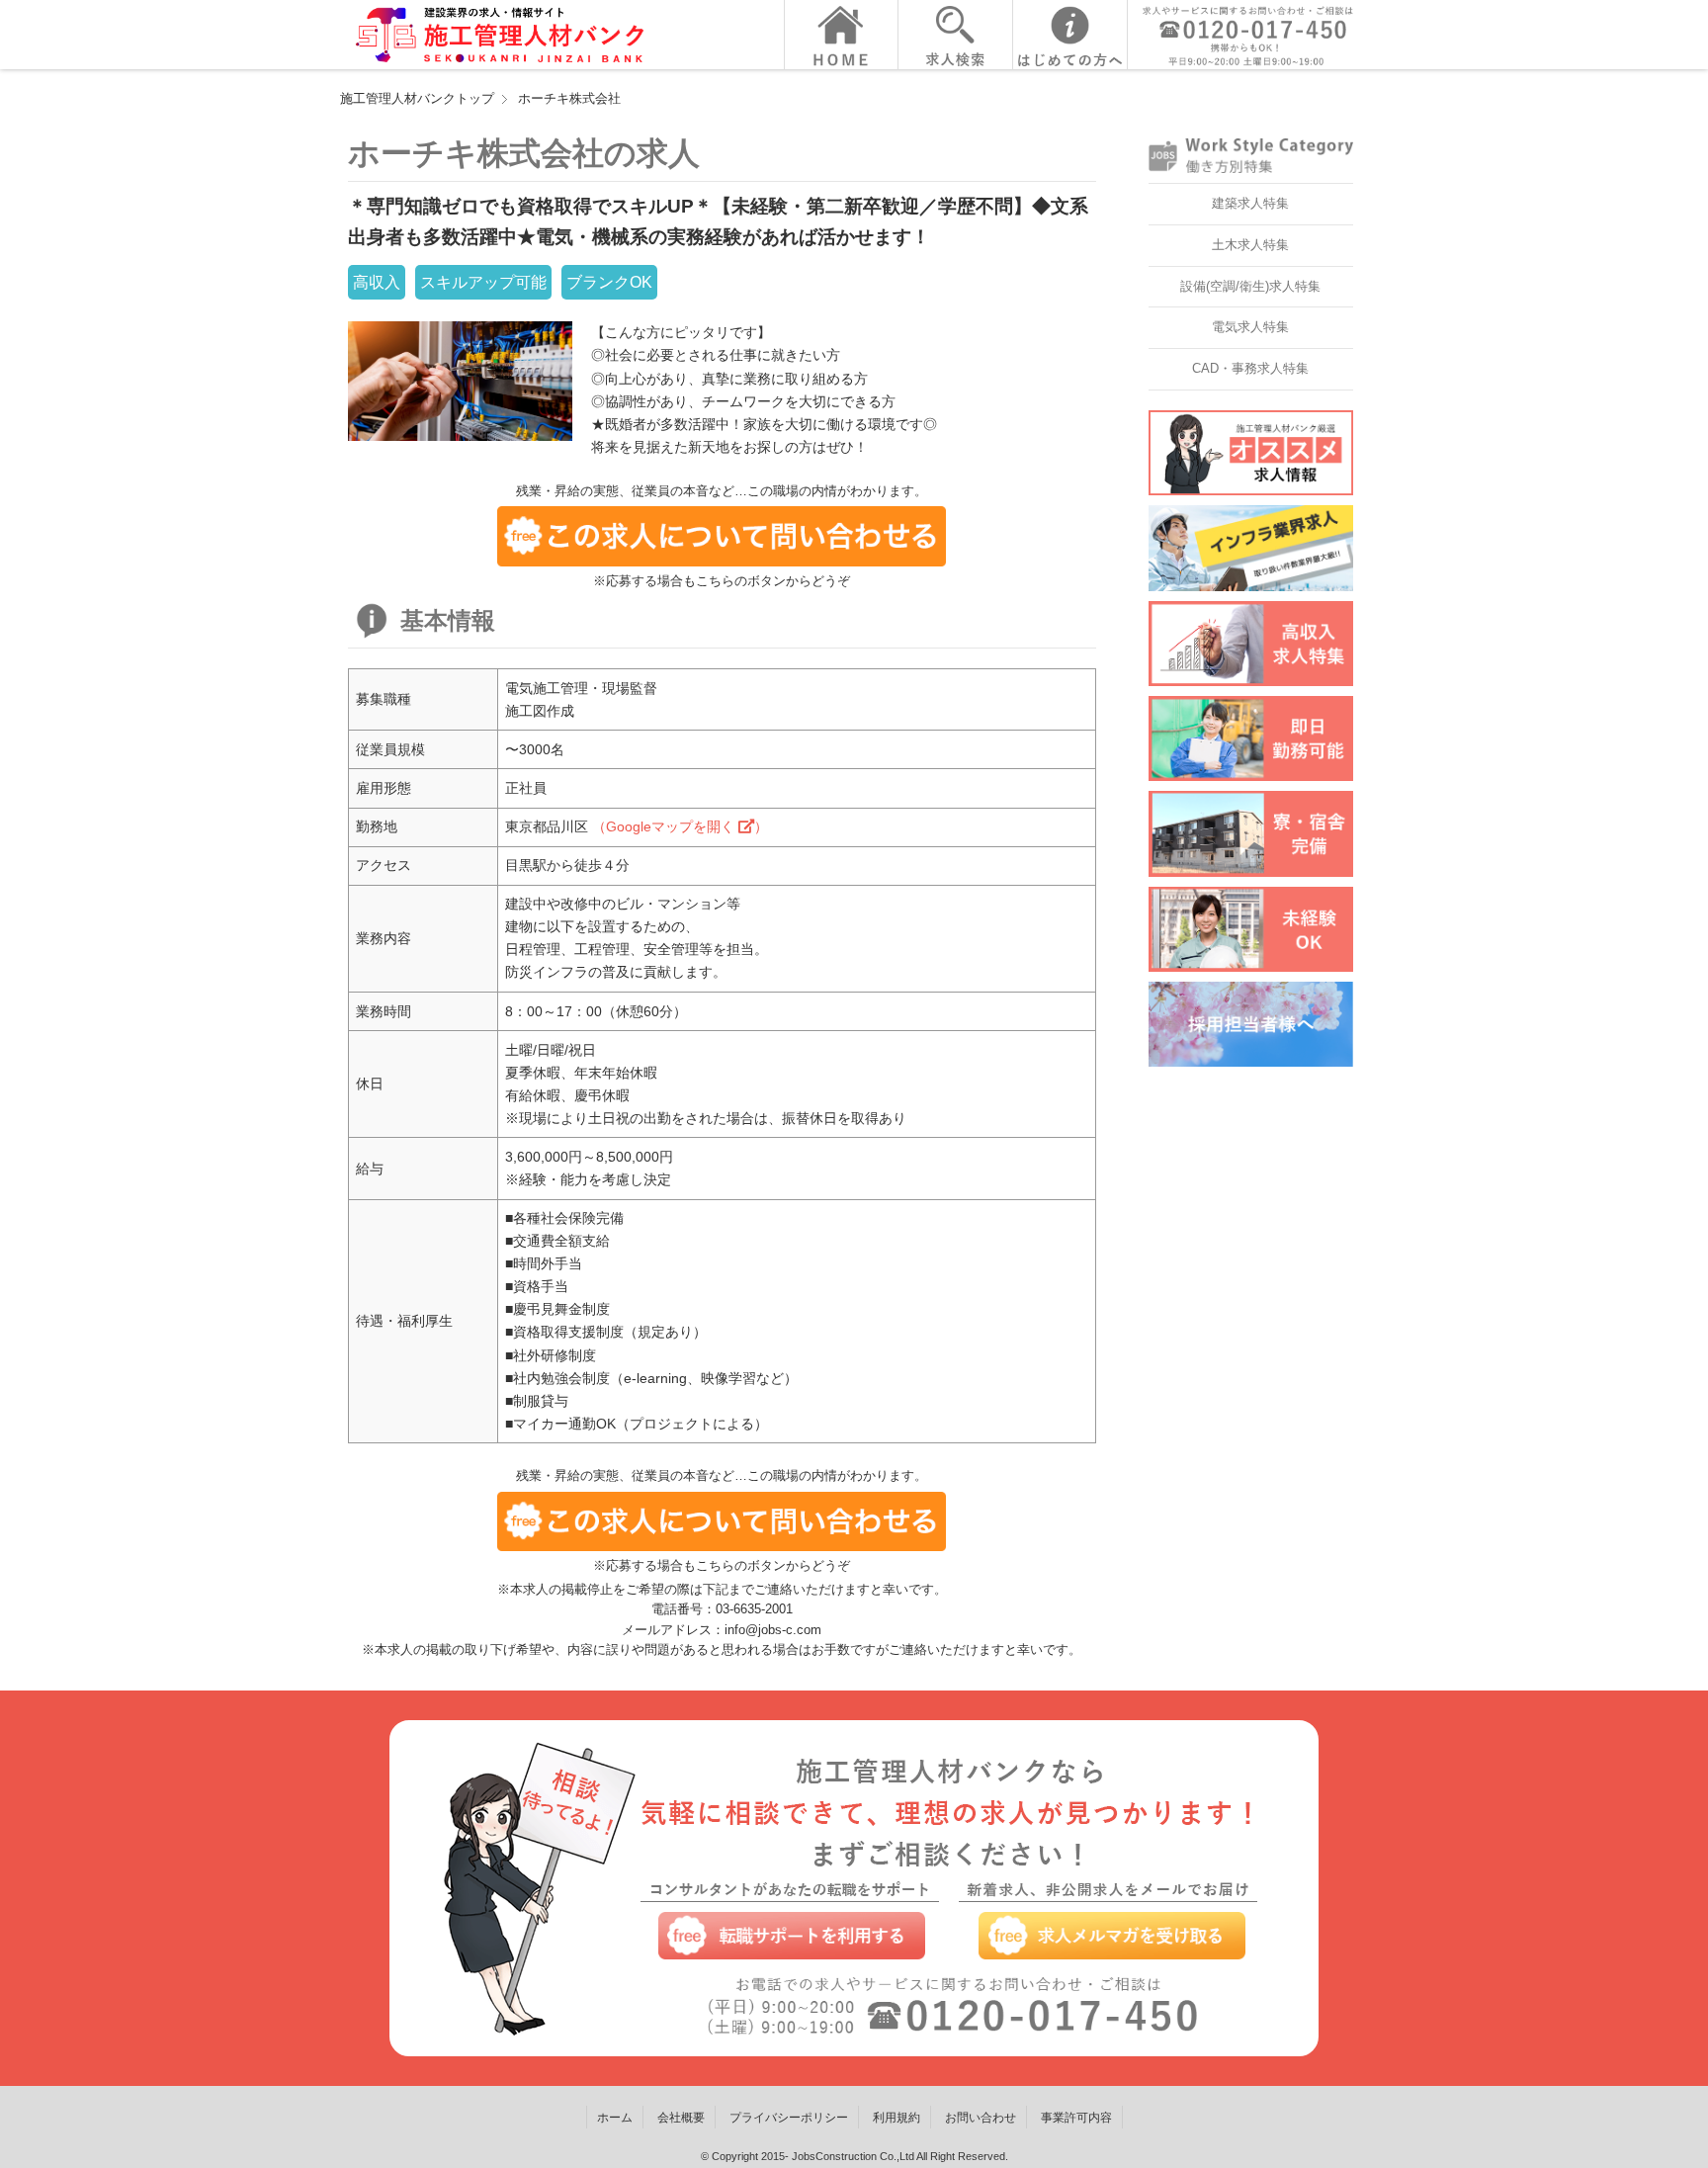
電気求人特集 (1250, 327)
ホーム (615, 2118)
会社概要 (681, 2118)
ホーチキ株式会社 (569, 98)
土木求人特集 (1250, 245)
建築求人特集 (1250, 203)
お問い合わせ (981, 2118)
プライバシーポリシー (789, 2118)
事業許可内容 (1076, 2118)
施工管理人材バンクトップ (417, 98)
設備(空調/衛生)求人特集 (1250, 286)
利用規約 (897, 2118)
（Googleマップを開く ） (680, 826)
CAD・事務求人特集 (1250, 368)
